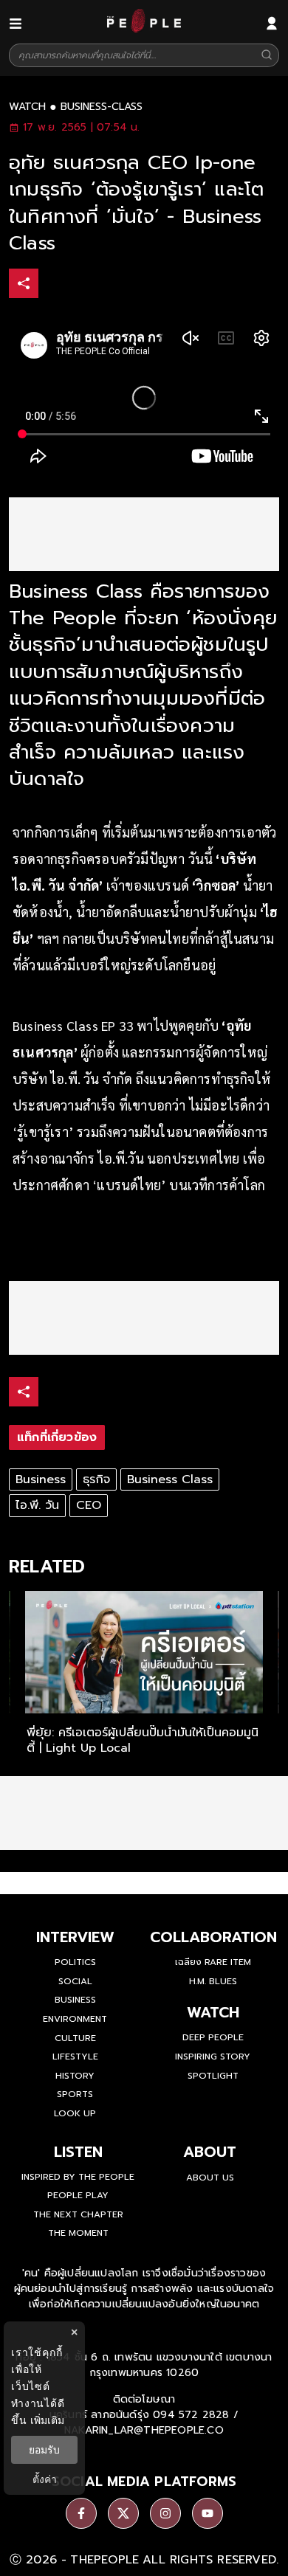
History (75, 2076)
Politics (75, 1962)
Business (41, 1479)
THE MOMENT (78, 2233)
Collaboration (213, 1937)
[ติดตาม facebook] (81, 2513)
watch (27, 107)
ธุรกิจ (96, 1479)
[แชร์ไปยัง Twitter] (86, 283)
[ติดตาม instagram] (165, 2513)
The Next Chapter (78, 2214)
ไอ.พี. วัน (37, 1505)
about (210, 2152)
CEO (89, 1505)
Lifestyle (75, 2057)
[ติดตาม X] (123, 2513)
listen (78, 2152)
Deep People (213, 2037)
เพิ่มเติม (47, 2420)
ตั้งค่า (45, 2479)
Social (75, 1981)
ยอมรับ (44, 2450)
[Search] (267, 56)
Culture (75, 2038)
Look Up (75, 2113)
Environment (75, 2019)
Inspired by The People (78, 2177)
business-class (102, 107)
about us (210, 2178)
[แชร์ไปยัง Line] (117, 285)
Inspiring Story (213, 2057)
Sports (75, 2094)
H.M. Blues (213, 1981)
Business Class (170, 1479)
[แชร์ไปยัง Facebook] (55, 285)
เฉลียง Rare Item (213, 1962)
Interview (75, 1937)
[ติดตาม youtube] (208, 2513)
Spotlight (213, 2076)
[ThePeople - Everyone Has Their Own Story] (144, 29)
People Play (78, 2195)
